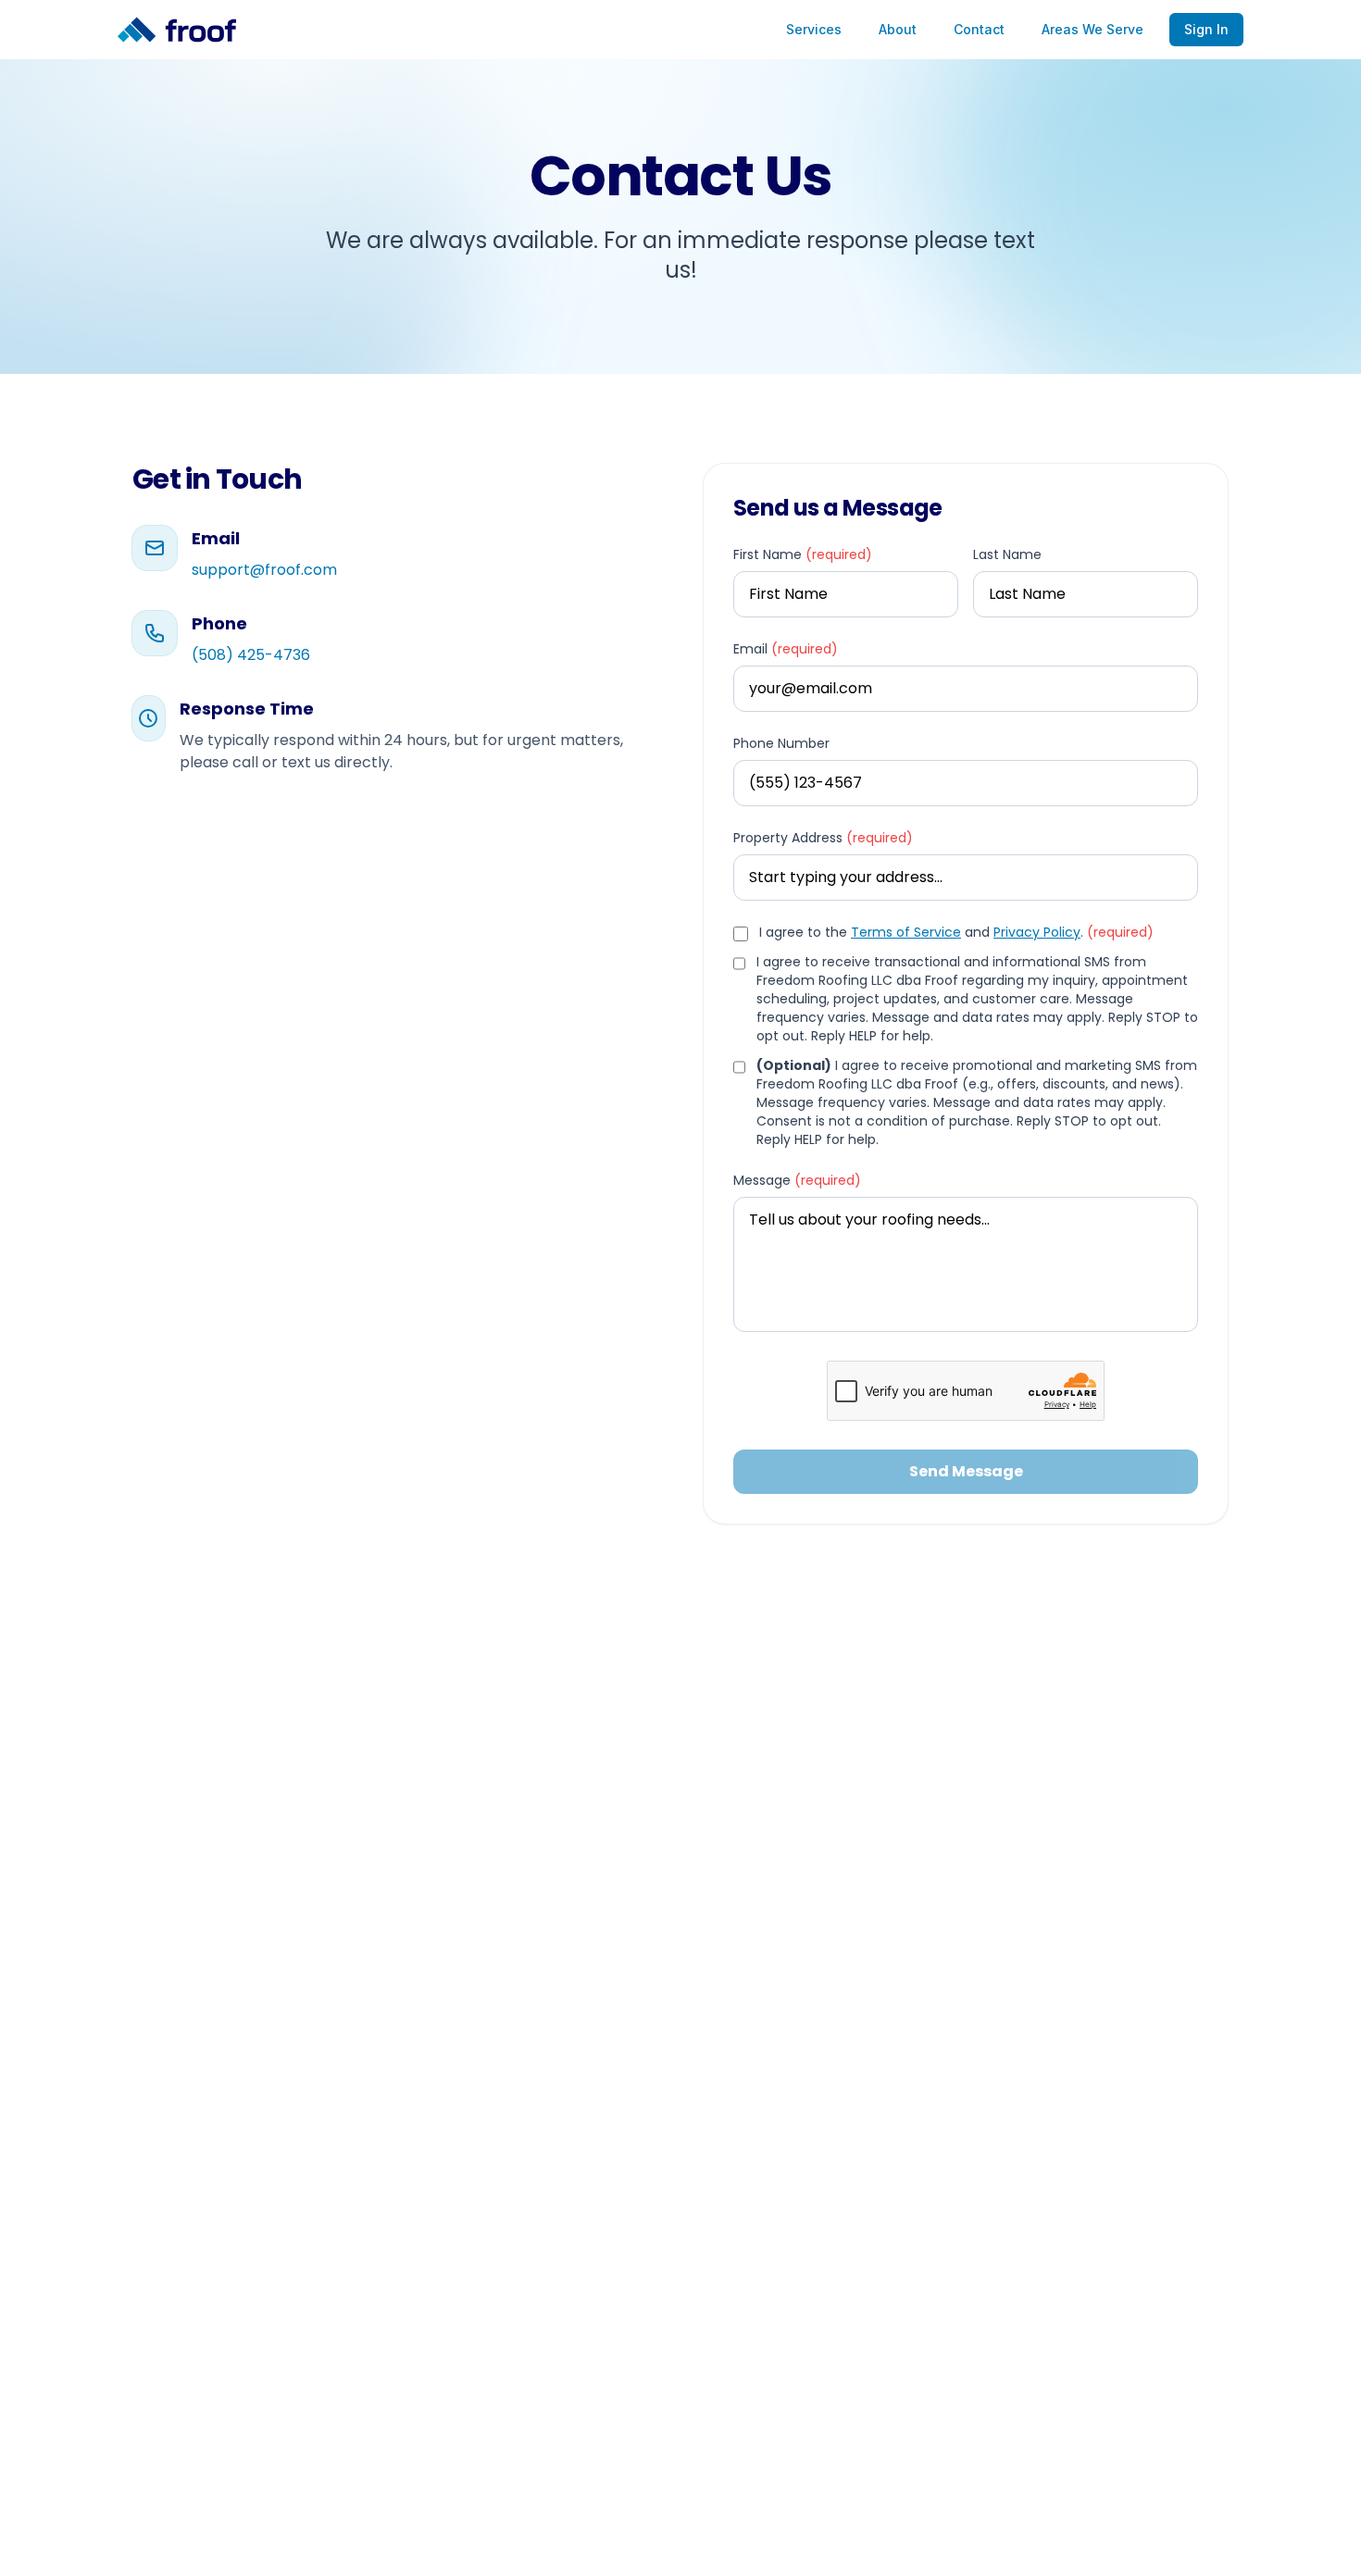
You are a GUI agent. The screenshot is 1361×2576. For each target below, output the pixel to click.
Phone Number (781, 743)
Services (814, 29)
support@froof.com (264, 570)
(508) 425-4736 (251, 655)
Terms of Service (906, 932)
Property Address (823, 838)
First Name (803, 554)
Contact (979, 29)
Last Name (1007, 554)
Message (797, 1180)
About (898, 29)
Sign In (1206, 29)
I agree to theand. (956, 932)
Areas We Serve (1093, 29)
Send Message (966, 1471)
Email (786, 649)
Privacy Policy (1037, 932)
